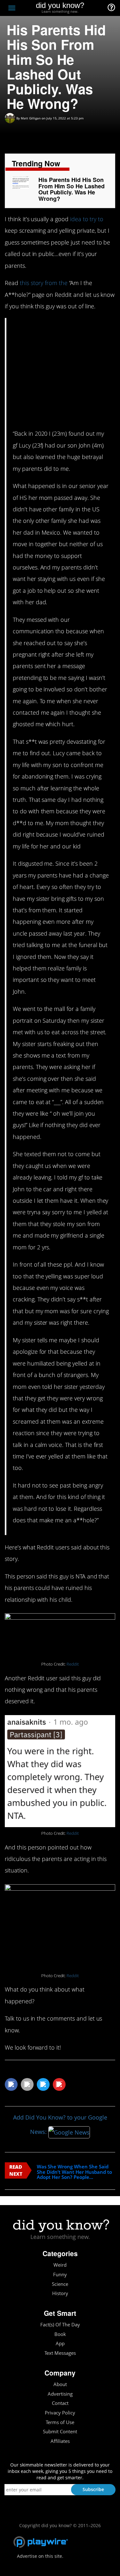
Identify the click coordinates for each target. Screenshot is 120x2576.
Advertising (60, 2394)
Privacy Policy (60, 2413)
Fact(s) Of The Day (60, 2325)
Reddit (73, 1664)
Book (60, 2334)
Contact (60, 2403)
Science (60, 2284)
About (60, 2384)
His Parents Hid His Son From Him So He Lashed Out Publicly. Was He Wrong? (72, 189)
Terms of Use (60, 2422)
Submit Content (60, 2432)
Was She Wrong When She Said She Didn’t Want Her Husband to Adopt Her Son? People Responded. (74, 2172)
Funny (60, 2275)
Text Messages (60, 2353)
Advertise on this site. (40, 2556)
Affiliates (60, 2441)
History (60, 2293)
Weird (60, 2265)
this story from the (44, 283)
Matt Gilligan (31, 118)
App (60, 2343)
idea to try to (87, 219)
